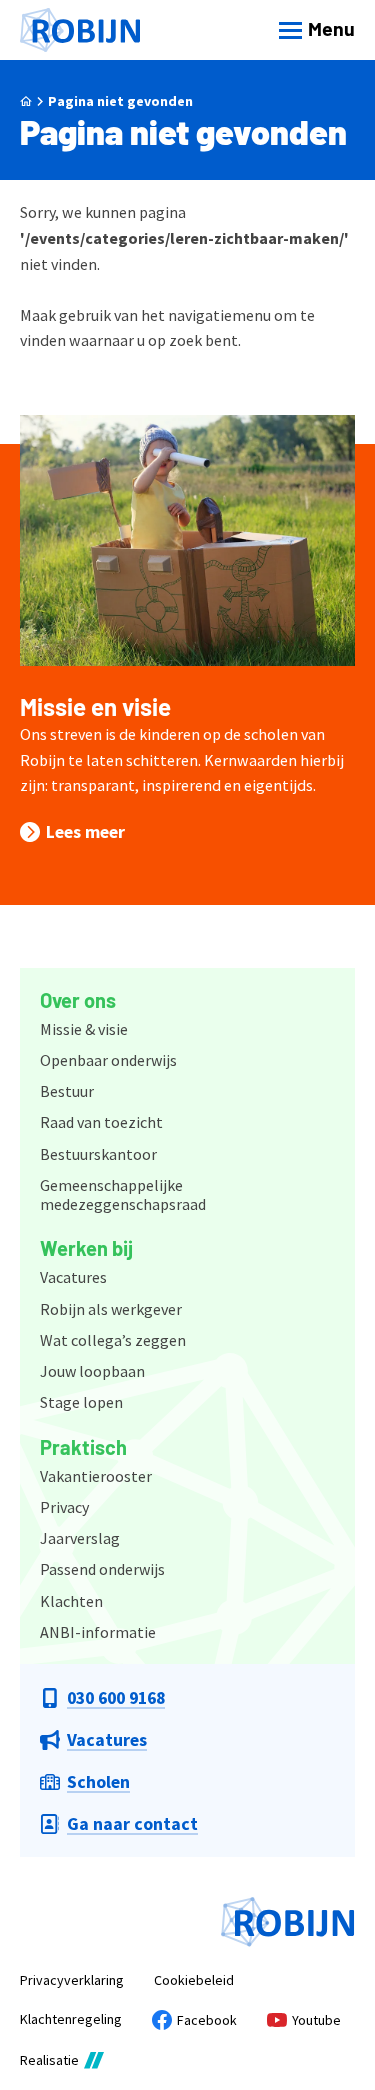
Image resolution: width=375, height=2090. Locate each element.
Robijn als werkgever (111, 1309)
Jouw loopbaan (92, 1371)
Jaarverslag (80, 1538)
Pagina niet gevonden (120, 101)
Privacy (64, 1507)
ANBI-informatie (98, 1632)
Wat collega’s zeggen (113, 1340)
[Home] (80, 30)
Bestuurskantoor (98, 1154)
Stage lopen (81, 1402)
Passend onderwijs (102, 1569)
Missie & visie (84, 1029)
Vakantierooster (96, 1476)
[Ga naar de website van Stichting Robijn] (288, 1922)
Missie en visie (95, 706)
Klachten (71, 1601)
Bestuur (67, 1091)
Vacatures (73, 1277)
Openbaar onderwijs (108, 1060)
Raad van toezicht (101, 1122)
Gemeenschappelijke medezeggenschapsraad (123, 1194)
